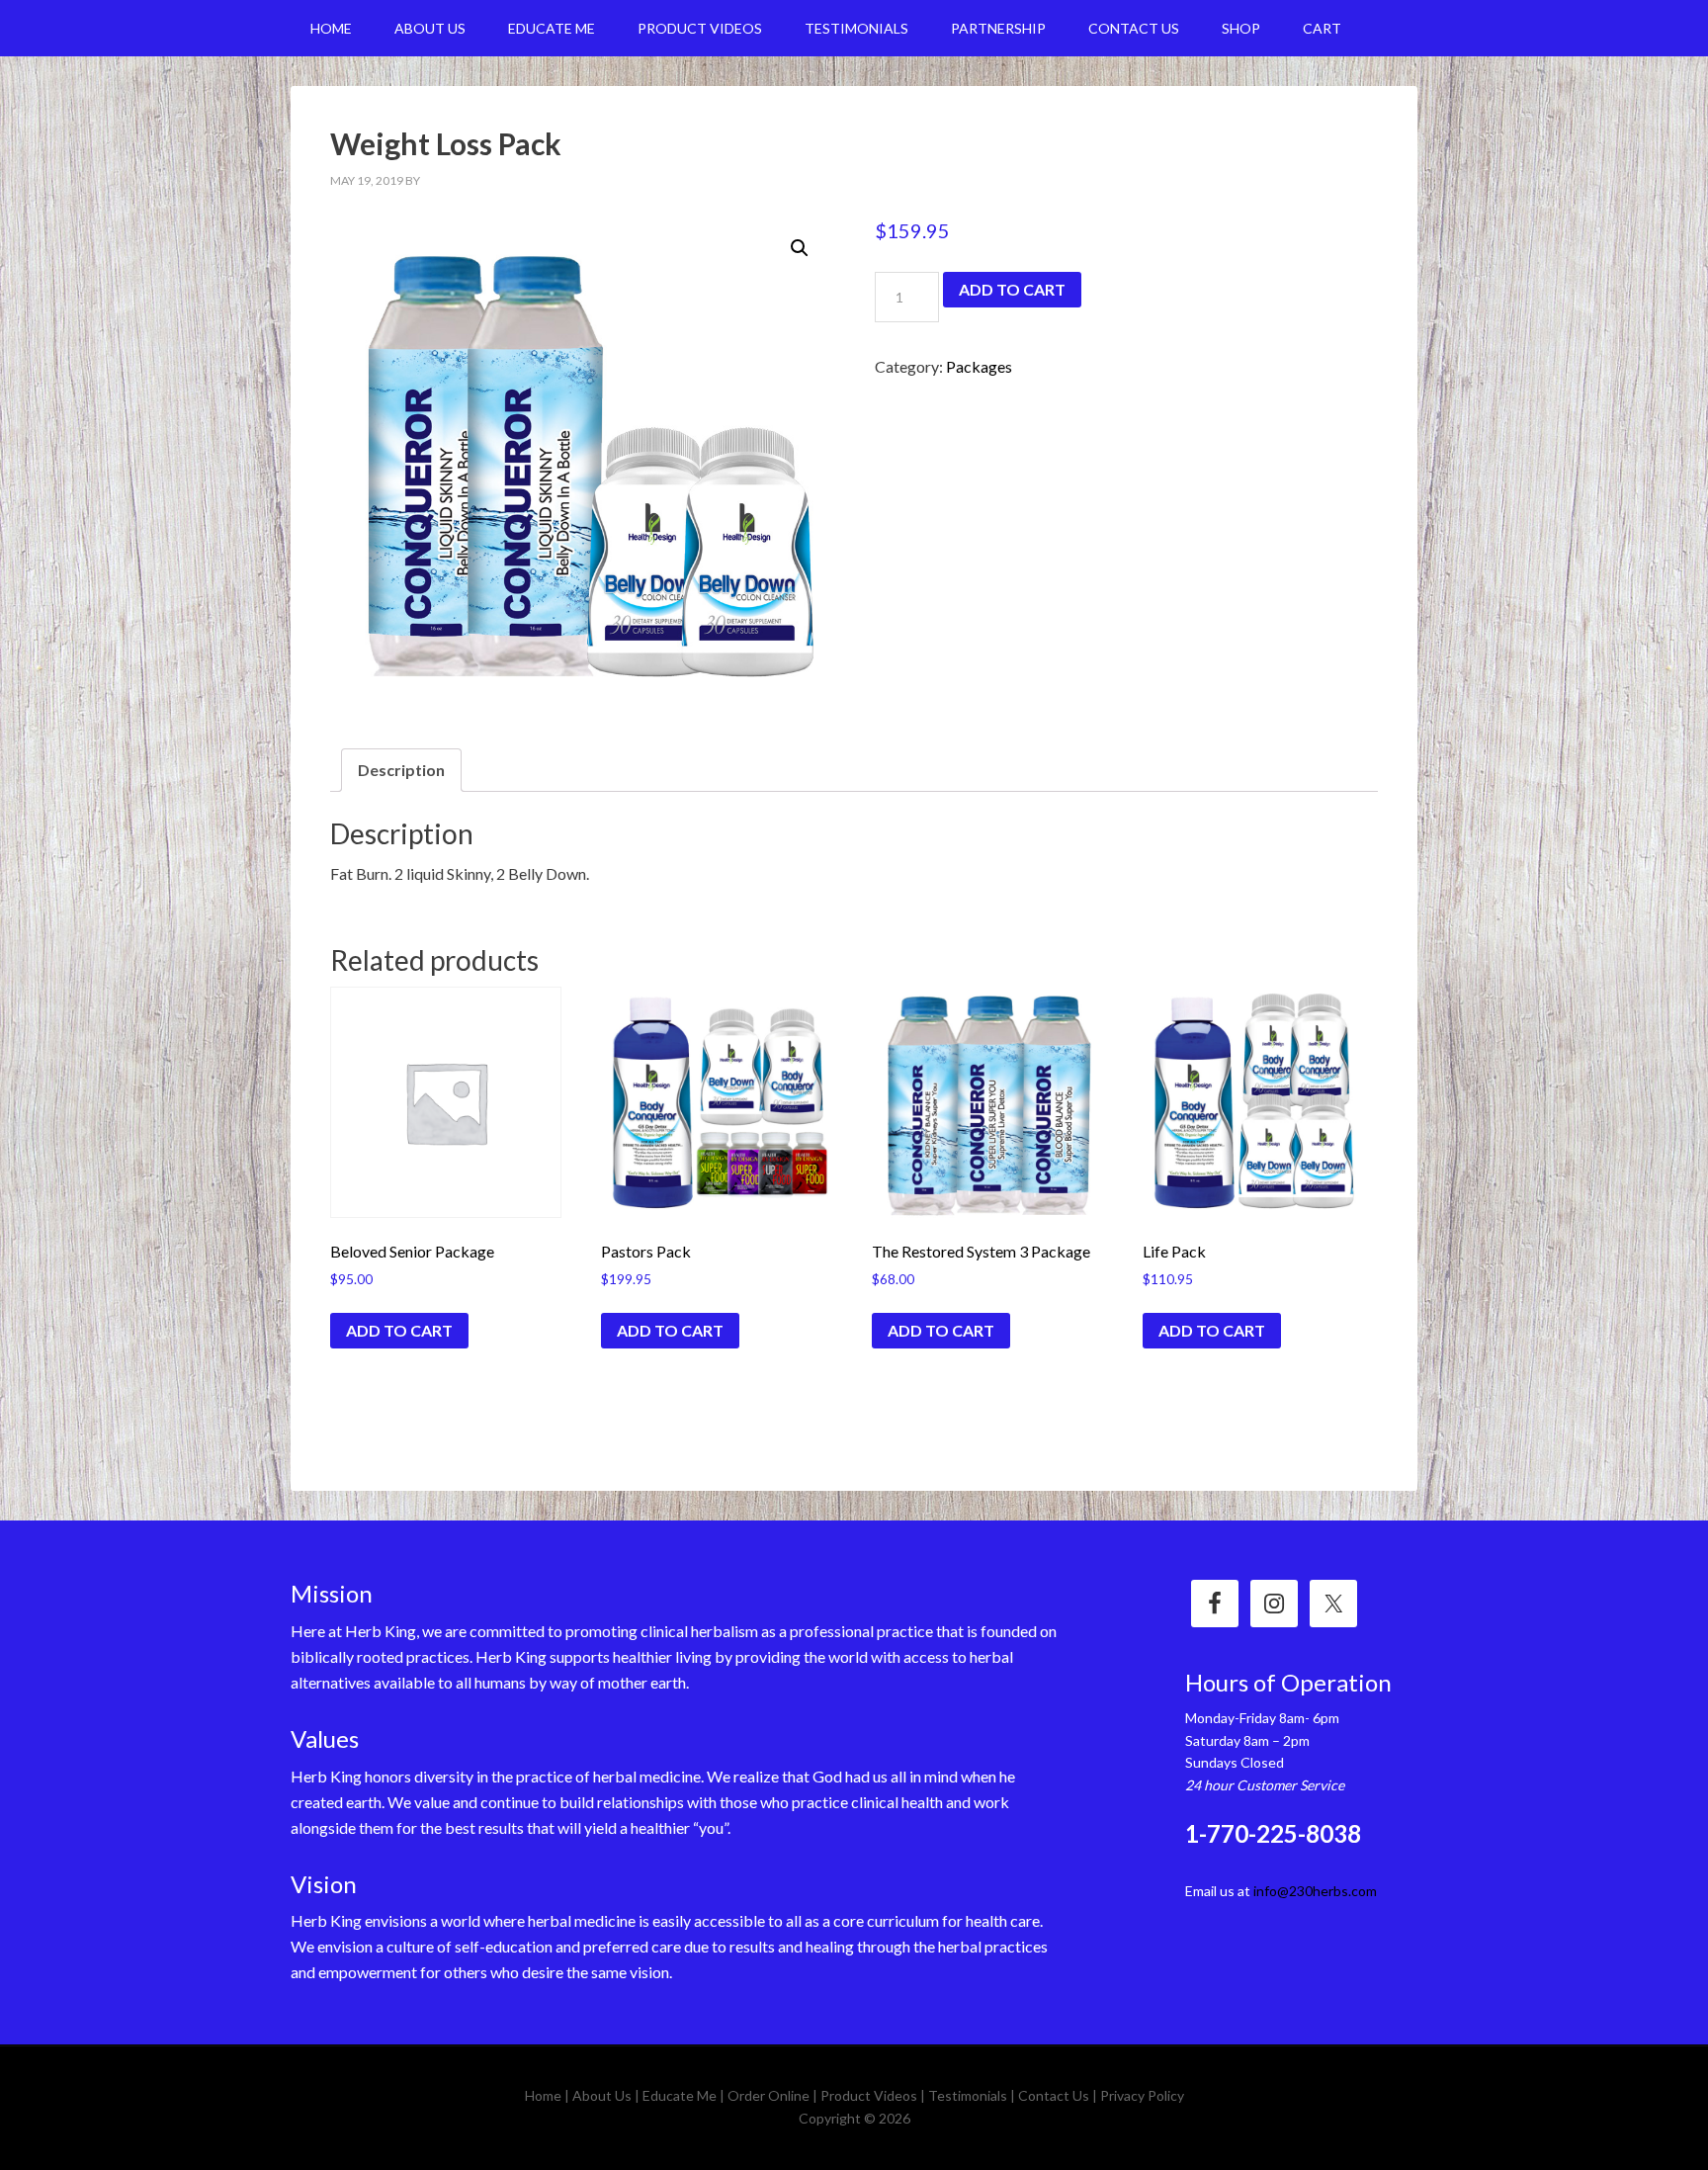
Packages (979, 366)
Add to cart (1012, 289)
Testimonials (968, 2095)
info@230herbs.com (1315, 1891)
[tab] (401, 770)
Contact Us (1054, 2095)
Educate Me (680, 2095)
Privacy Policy (1142, 2095)
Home (543, 2095)
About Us (602, 2095)
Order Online (769, 2095)
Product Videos (869, 2095)
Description (401, 770)
